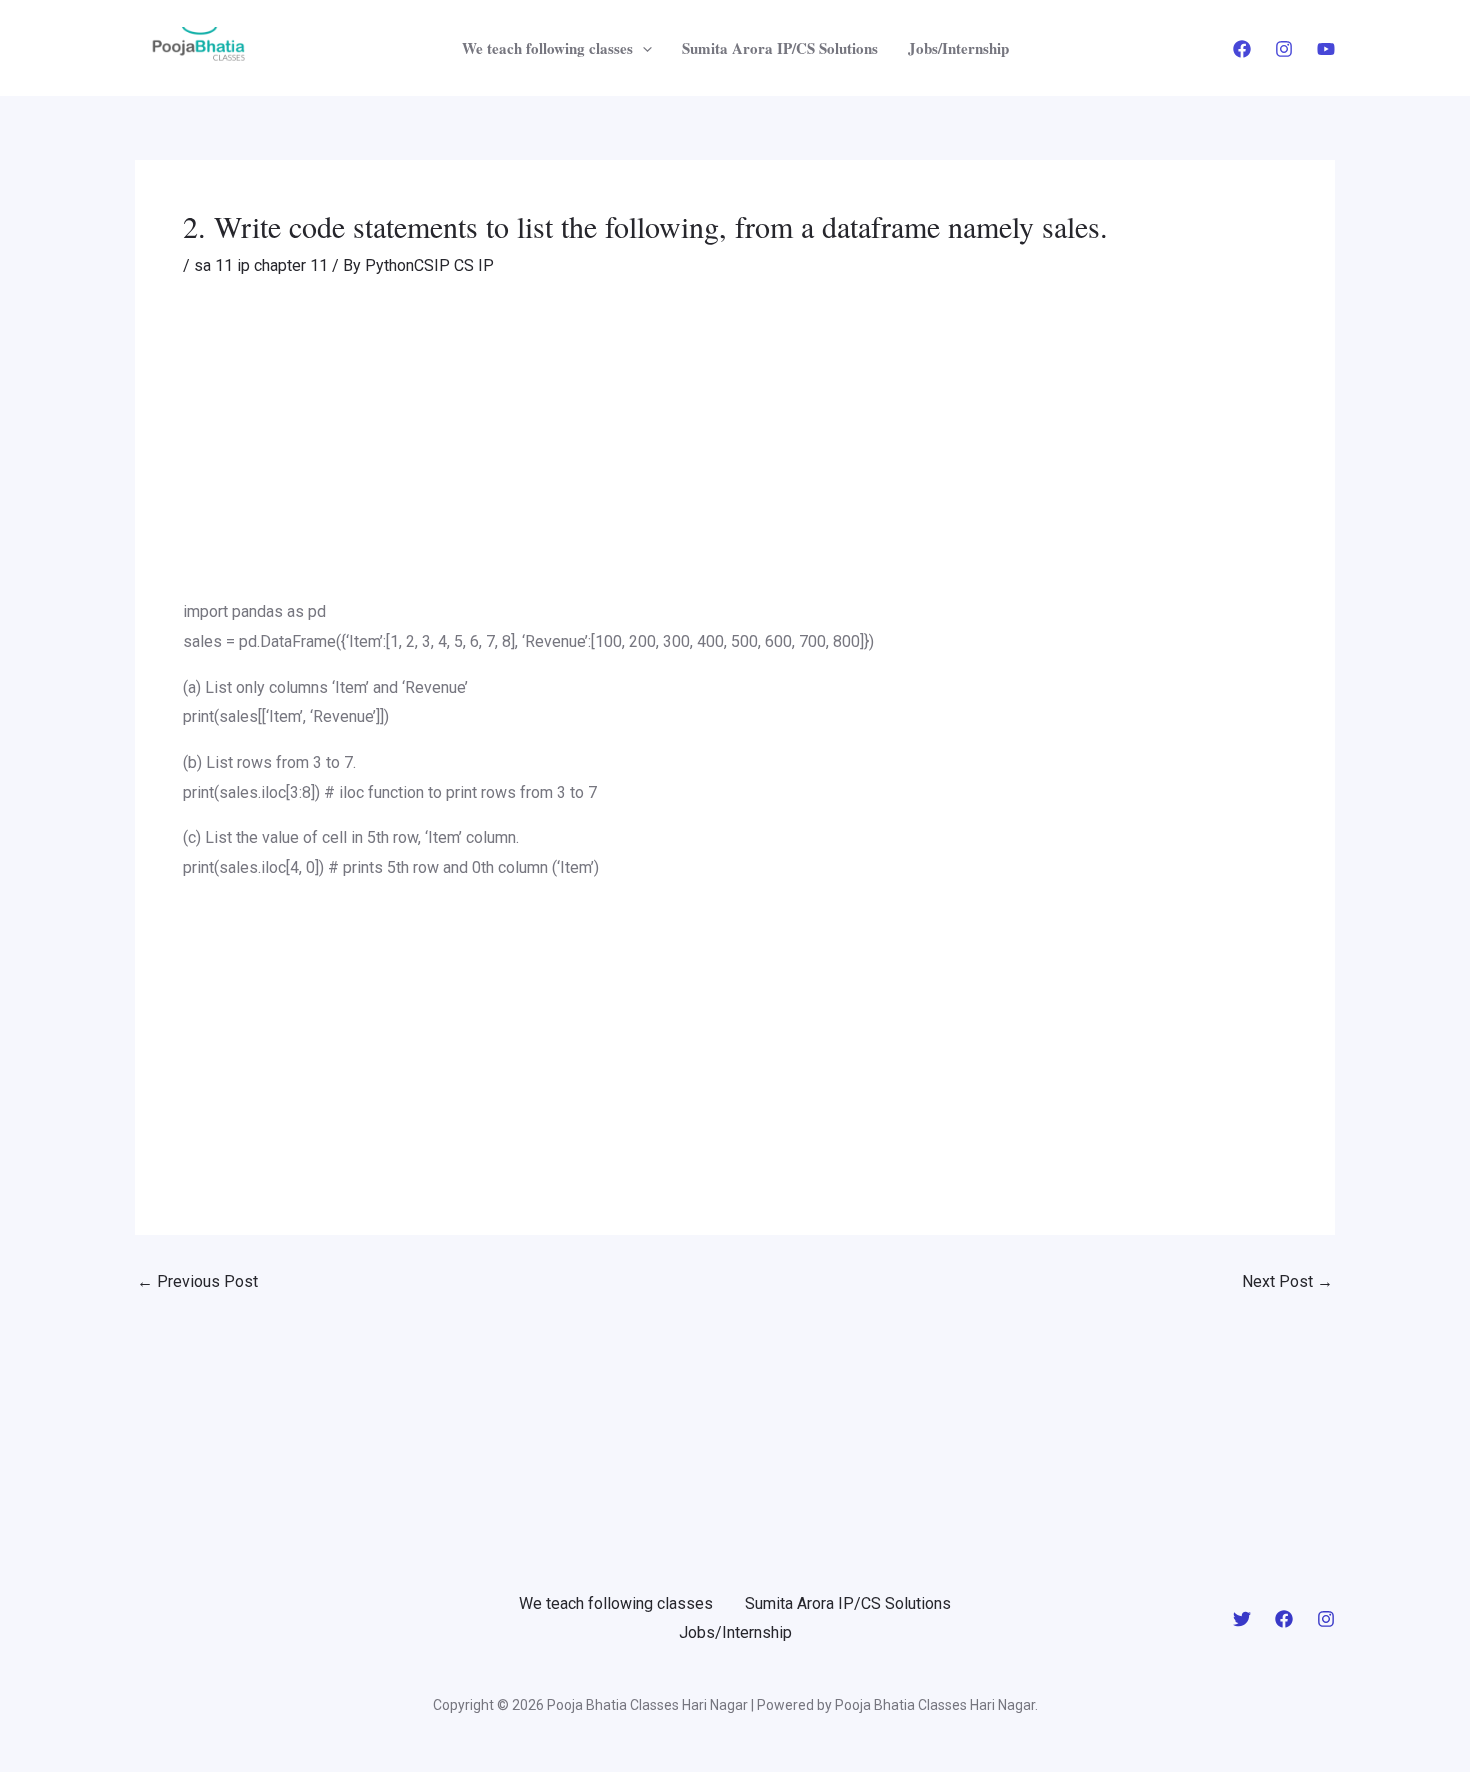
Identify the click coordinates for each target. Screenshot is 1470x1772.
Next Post (1287, 1282)
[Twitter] (1242, 1619)
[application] (642, 48)
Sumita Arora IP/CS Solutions (780, 48)
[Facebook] (1242, 49)
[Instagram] (1284, 49)
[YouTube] (1326, 49)
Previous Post (197, 1282)
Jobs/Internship (958, 48)
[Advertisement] (735, 449)
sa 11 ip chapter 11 (261, 265)
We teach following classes (547, 48)
